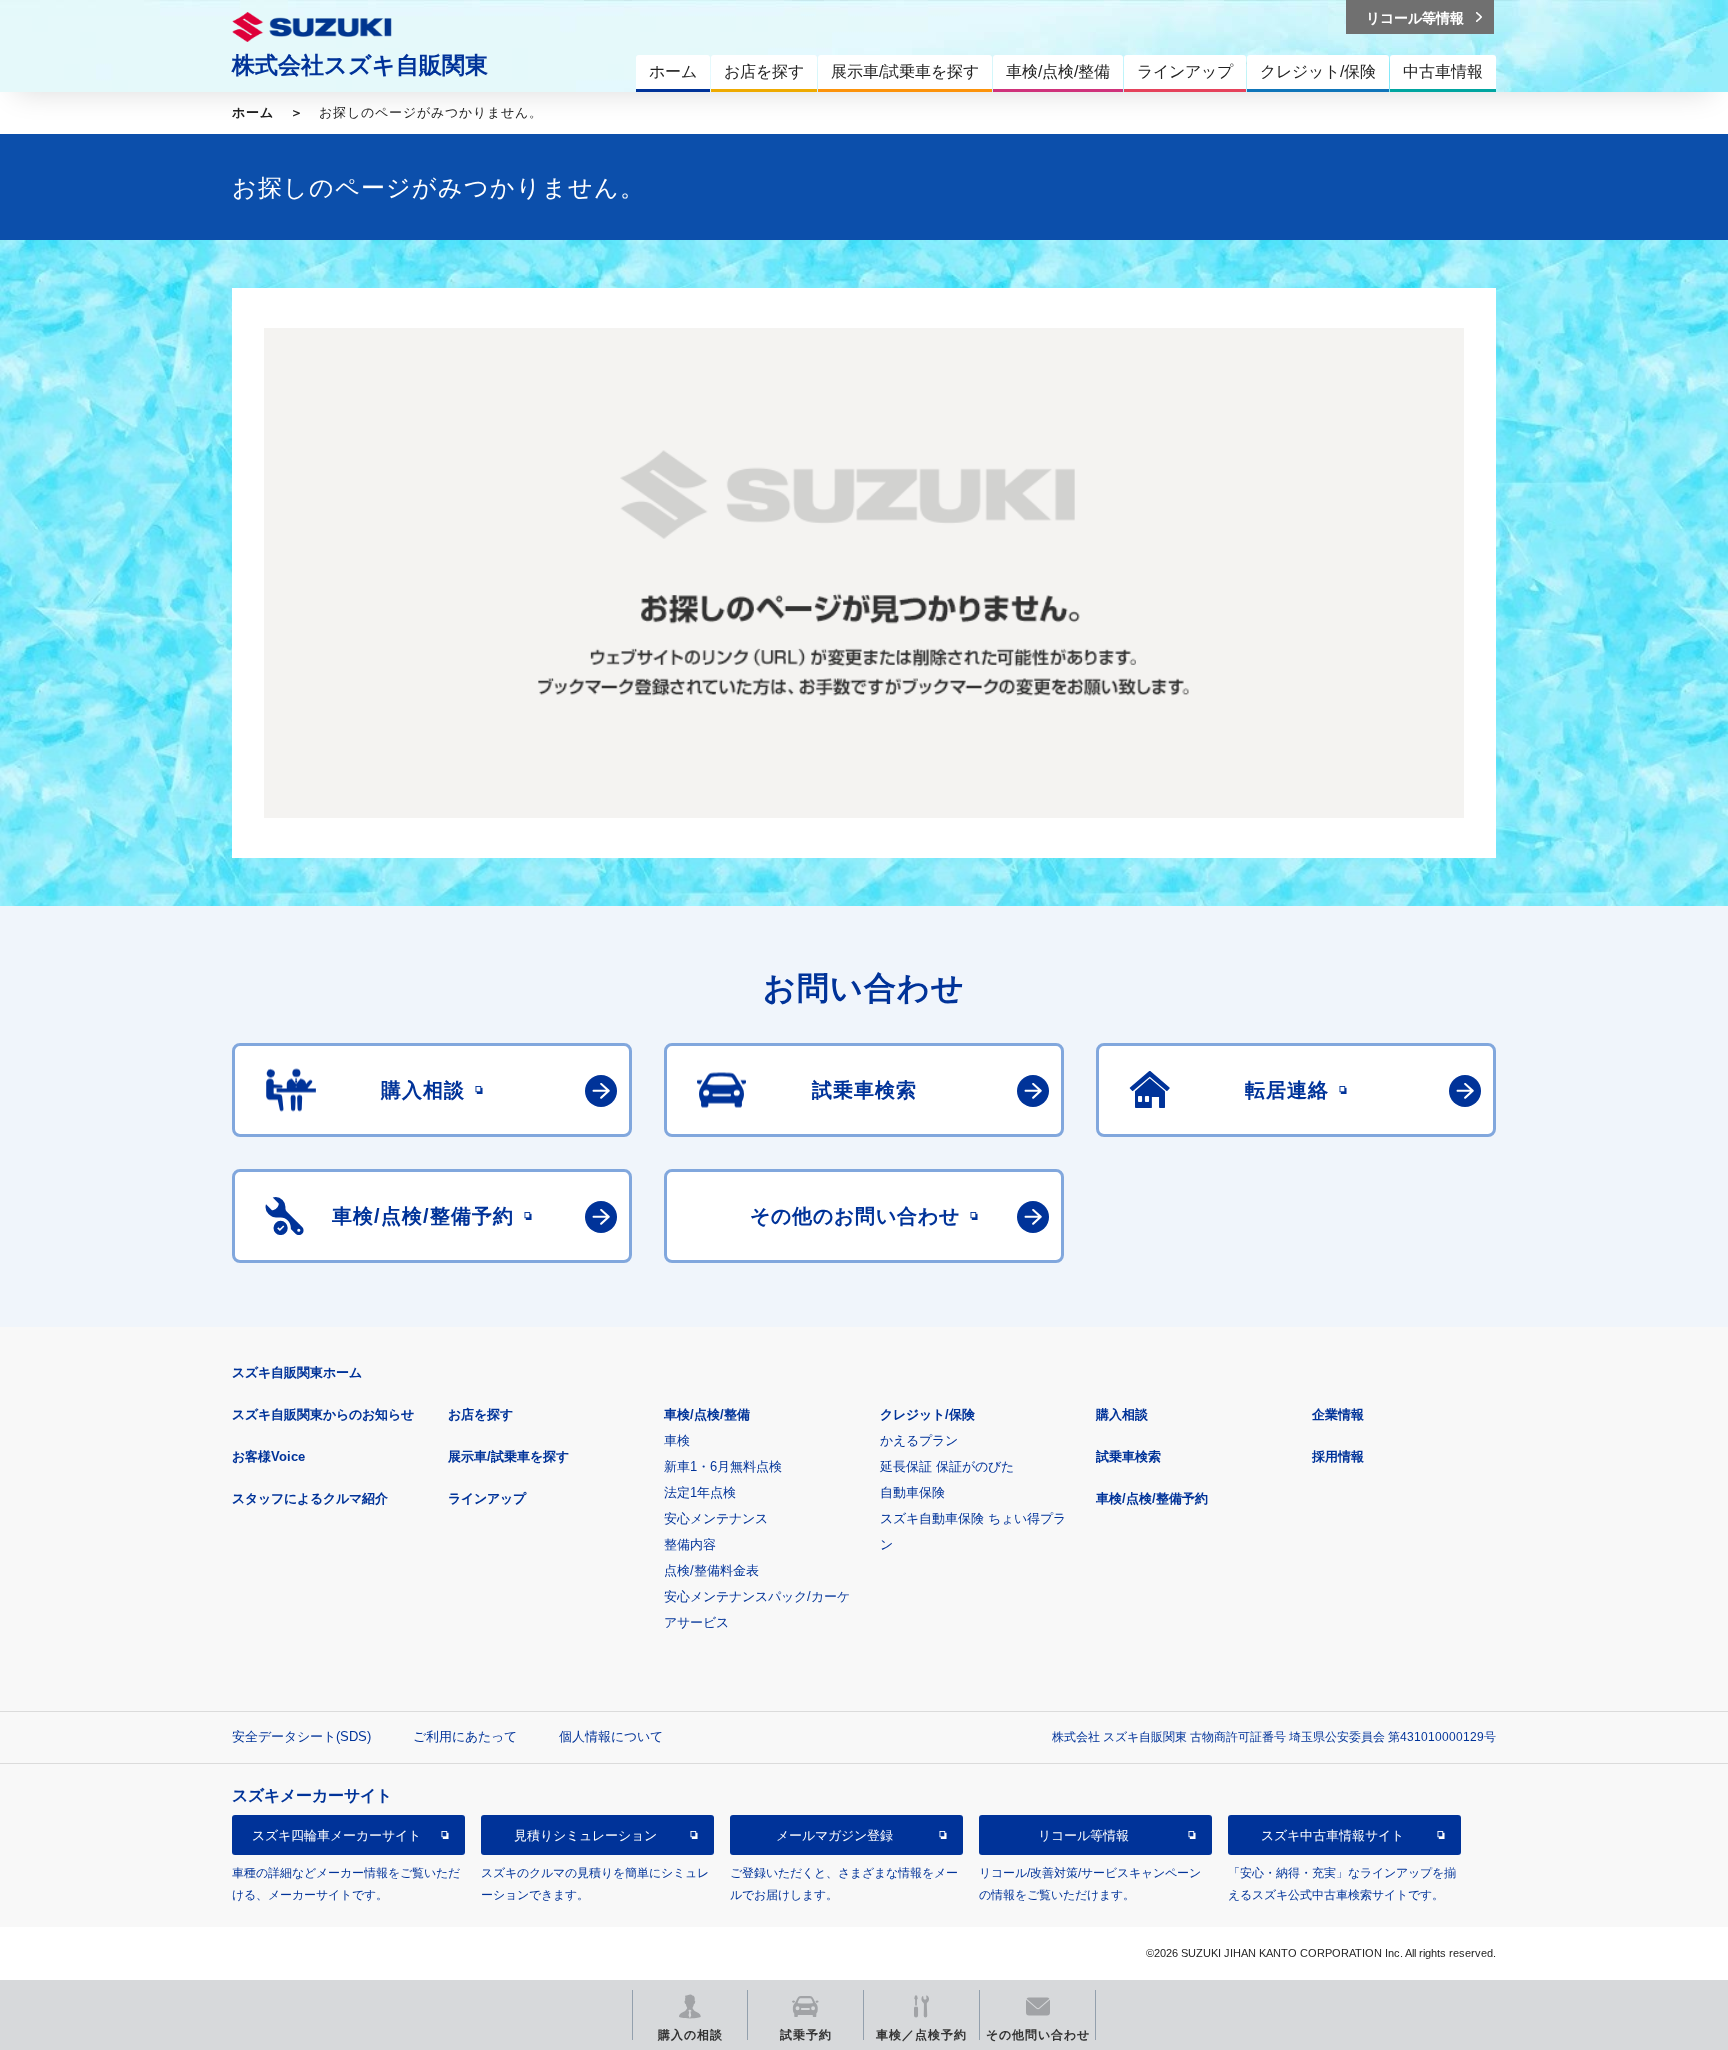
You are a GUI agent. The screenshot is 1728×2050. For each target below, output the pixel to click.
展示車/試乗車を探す (508, 1456)
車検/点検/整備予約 (1152, 1498)
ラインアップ (487, 1498)
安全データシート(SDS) (301, 1736)
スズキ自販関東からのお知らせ (323, 1414)
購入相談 (1122, 1414)
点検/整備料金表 (711, 1570)
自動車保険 (912, 1492)
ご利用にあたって (465, 1736)
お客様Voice (268, 1456)
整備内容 (690, 1544)
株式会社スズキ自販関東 (360, 65)
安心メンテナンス (716, 1518)
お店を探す (480, 1414)
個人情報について (611, 1736)
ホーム (253, 112)
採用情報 (1338, 1456)
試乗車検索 (1128, 1456)
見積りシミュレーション (585, 1835)
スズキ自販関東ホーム (297, 1372)
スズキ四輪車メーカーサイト (336, 1835)
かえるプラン (919, 1440)
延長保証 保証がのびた (947, 1466)
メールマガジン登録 (834, 1835)
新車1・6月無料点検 (723, 1466)
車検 (677, 1440)
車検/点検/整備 (707, 1414)
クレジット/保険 (927, 1414)
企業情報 (1338, 1414)
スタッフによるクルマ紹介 (310, 1498)
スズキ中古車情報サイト (1332, 1835)
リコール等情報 (1083, 1835)
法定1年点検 (700, 1492)
